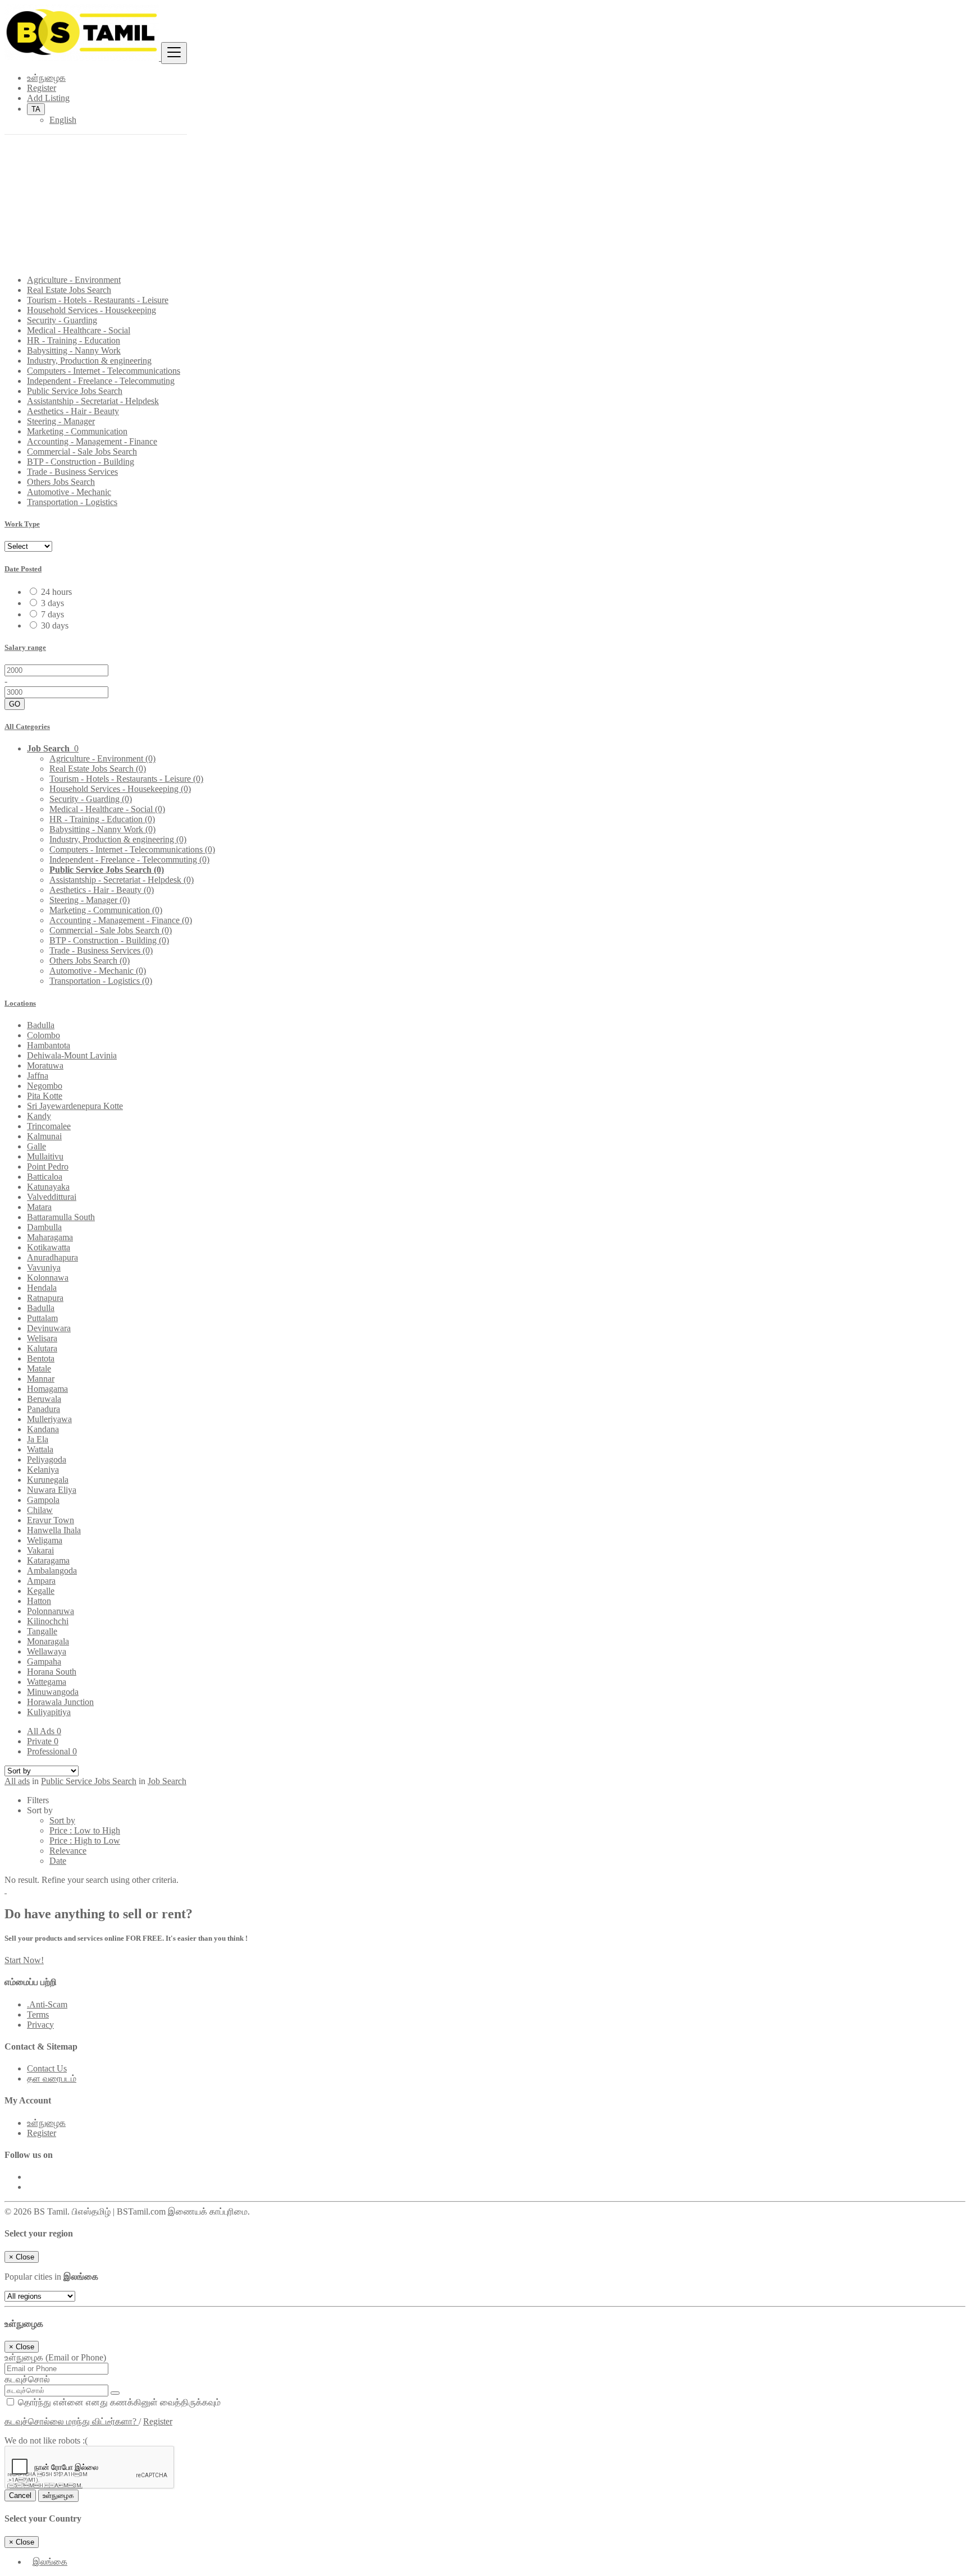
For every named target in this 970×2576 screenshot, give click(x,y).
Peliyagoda (47, 1459)
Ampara (41, 1581)
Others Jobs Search (61, 482)
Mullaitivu (45, 1156)
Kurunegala (48, 1480)
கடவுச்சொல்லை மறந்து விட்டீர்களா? (72, 2421)
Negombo (45, 1086)
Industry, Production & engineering (89, 361)
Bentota (41, 1358)
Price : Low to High (85, 1830)
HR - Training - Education (74, 340)
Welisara (42, 1338)
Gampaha (44, 1661)
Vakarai (40, 1550)
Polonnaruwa (51, 1611)
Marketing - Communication (77, 431)
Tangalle (42, 1631)
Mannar (41, 1379)
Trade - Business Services (72, 472)
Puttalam (42, 1318)
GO (15, 704)
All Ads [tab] (44, 1731)
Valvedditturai (52, 1197)
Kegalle (41, 1591)
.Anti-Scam (47, 2004)
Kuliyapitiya (49, 1712)
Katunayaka (48, 1187)
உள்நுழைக (46, 78)
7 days (52, 614)
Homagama (47, 1389)
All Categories (27, 726)
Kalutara (42, 1348)
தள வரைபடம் (52, 2078)
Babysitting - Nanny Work (74, 350)
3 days (52, 603)
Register (42, 88)
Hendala (42, 1288)
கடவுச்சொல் (27, 2379)
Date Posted (23, 569)
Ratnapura (45, 1298)
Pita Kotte (45, 1096)
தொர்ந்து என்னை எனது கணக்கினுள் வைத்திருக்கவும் (118, 2402)
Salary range (25, 647)
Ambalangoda (52, 1571)
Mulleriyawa (49, 1419)
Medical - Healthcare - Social (79, 330)
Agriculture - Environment (74, 280)
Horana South (52, 1672)
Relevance (68, 1851)
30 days (55, 625)
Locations (20, 1003)
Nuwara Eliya (52, 1490)
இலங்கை (50, 2562)
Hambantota (49, 1045)
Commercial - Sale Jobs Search (82, 452)
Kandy (39, 1116)
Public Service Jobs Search (75, 391)
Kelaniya (43, 1470)
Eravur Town (51, 1520)
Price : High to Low (85, 1841)
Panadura (44, 1409)
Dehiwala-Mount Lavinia (72, 1055)
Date (58, 1861)
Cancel (20, 2495)
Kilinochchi (48, 1621)
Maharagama (50, 1237)
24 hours (56, 592)
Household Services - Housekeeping (91, 310)
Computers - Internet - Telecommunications (104, 371)
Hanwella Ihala (54, 1530)
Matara (39, 1207)
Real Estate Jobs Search (69, 290)
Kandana (43, 1429)
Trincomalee (49, 1126)
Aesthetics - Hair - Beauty (73, 411)
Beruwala (44, 1399)
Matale (39, 1369)
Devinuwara (49, 1328)
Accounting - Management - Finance (92, 441)
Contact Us (47, 2068)
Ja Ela (38, 1439)
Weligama (45, 1540)
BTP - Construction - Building (81, 462)
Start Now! (24, 1960)
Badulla (41, 1025)
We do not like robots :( (46, 2440)
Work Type (22, 524)
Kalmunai (44, 1136)
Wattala (40, 1449)
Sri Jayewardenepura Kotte (75, 1106)
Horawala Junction (60, 1702)
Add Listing (48, 98)
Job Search (167, 1781)
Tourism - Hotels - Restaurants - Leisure (98, 300)
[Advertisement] (485, 187)
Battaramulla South (61, 1217)
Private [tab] (43, 1741)
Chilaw (40, 1510)
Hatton (39, 1601)
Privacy (40, 2025)
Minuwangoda (53, 1692)
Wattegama (47, 1682)
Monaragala (48, 1641)
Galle (36, 1146)
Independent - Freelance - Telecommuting (101, 381)
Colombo (44, 1035)
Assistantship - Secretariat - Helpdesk (93, 401)
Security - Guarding (62, 320)
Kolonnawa (48, 1278)
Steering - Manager (61, 421)
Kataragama (48, 1560)
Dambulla (44, 1227)
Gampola (43, 1500)
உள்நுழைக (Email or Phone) (55, 2357)
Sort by (62, 1820)
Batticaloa (45, 1177)
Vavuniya (44, 1268)
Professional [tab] (52, 1751)
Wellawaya (47, 1651)
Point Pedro (48, 1166)
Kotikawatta (49, 1247)
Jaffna (38, 1076)
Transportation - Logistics (72, 502)
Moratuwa (45, 1065)
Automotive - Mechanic (69, 492)
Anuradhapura (52, 1257)
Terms (38, 2014)
